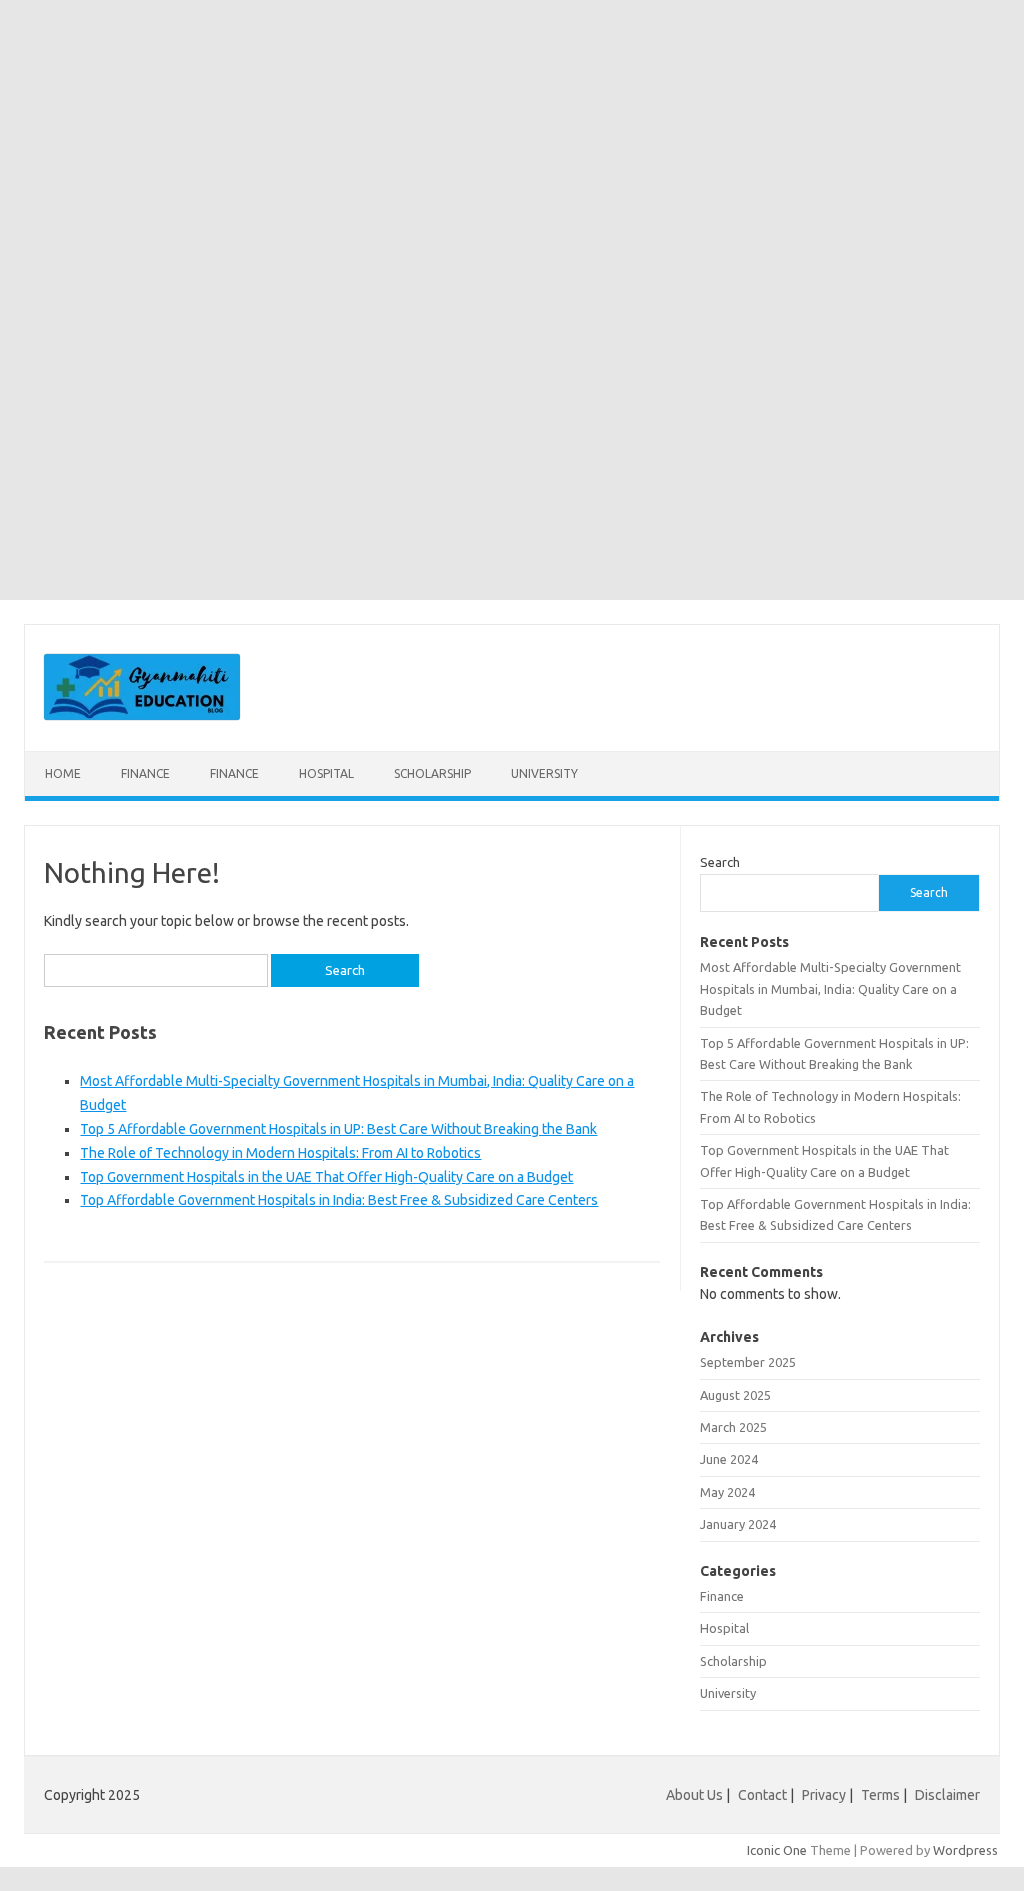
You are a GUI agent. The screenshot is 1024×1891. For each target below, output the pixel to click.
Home (63, 773)
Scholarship (432, 773)
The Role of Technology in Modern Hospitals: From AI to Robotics (280, 1153)
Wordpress (965, 1850)
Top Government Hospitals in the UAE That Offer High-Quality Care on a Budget (326, 1177)
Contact (762, 1795)
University (544, 773)
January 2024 (738, 1524)
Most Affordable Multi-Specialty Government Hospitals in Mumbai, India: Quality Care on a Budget (830, 988)
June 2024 (729, 1459)
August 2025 (735, 1395)
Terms (880, 1795)
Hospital (326, 773)
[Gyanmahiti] (142, 717)
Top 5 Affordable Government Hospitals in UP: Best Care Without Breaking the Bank (338, 1129)
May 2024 (727, 1492)
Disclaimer (947, 1795)
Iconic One (777, 1850)
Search (720, 862)
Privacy (824, 1795)
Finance (145, 773)
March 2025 (733, 1427)
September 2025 (748, 1362)
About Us (694, 1795)
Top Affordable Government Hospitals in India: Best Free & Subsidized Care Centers (339, 1200)
